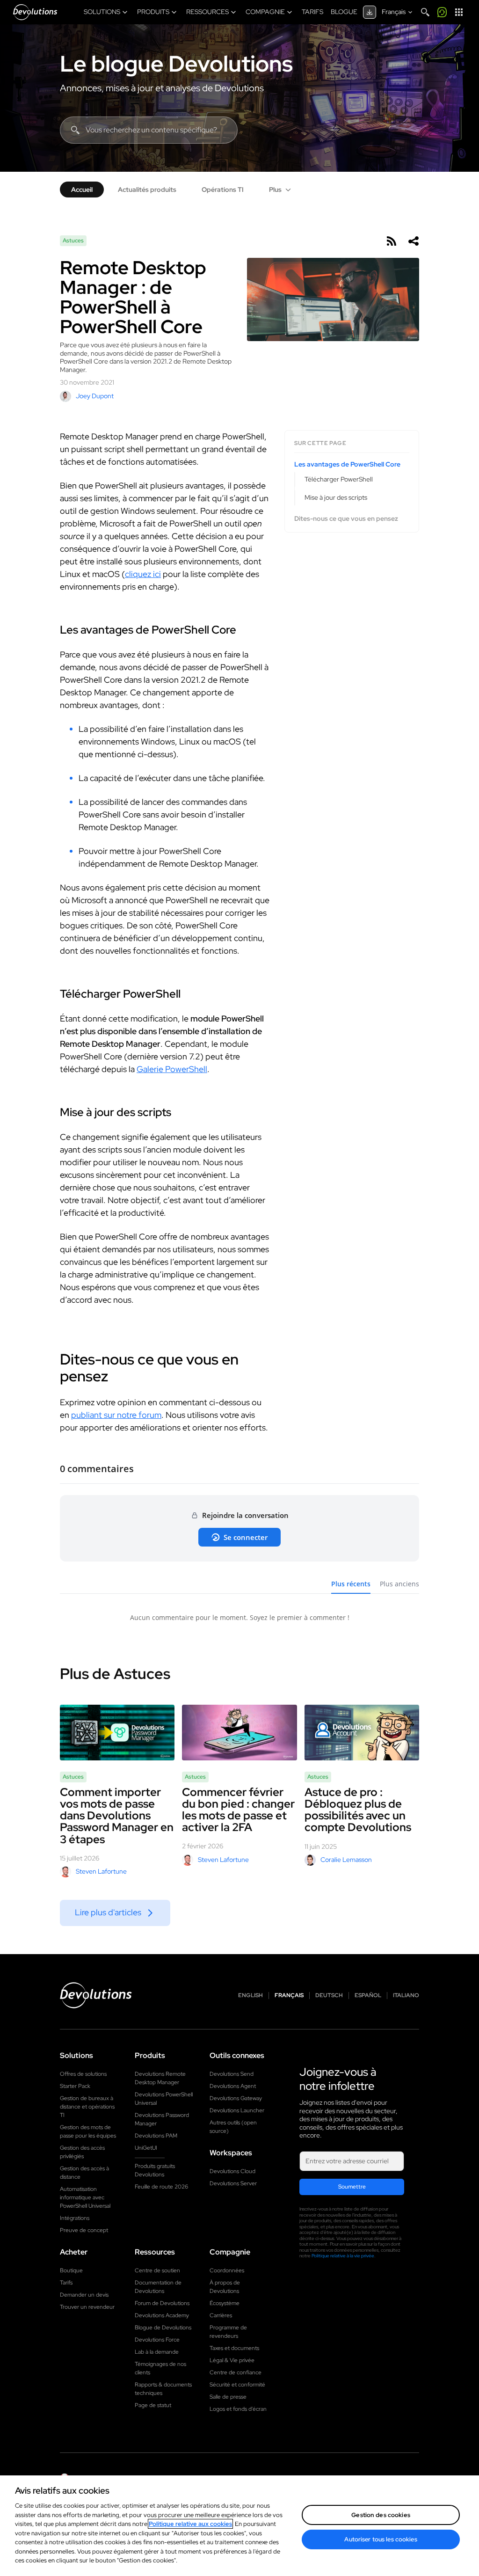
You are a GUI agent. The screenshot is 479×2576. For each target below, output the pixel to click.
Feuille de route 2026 (161, 2187)
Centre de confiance (236, 2372)
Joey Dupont (95, 396)
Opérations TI (223, 190)
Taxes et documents (234, 2348)
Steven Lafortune (101, 1871)
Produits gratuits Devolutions (155, 2170)
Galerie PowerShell (172, 1069)
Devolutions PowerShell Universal (164, 2099)
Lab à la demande (157, 2352)
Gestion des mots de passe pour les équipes (88, 2131)
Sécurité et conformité (237, 2385)
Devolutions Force (157, 2340)
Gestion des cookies (381, 2515)
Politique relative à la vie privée (343, 2256)
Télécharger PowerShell (339, 479)
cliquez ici (143, 574)
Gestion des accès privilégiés (82, 2152)
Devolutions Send (232, 2074)
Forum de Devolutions (162, 2303)
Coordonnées (227, 2270)
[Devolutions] (35, 12)
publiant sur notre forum (116, 1415)
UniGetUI (146, 2148)
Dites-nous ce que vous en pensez (346, 519)
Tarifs (66, 2283)
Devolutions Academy (162, 2315)
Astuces (73, 241)
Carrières (221, 2315)
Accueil (82, 190)
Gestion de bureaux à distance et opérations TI (87, 2107)
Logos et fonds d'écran (238, 2409)
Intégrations (75, 2218)
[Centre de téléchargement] (370, 12)
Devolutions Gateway (236, 2098)
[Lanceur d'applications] (459, 12)
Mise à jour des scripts (336, 497)
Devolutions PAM (156, 2136)
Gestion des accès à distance (84, 2173)
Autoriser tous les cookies (381, 2539)
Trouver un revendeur (87, 2307)
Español (368, 1996)
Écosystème (225, 2303)
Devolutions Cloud (232, 2171)
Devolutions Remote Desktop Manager (160, 2078)
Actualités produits (147, 190)
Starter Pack (75, 2086)
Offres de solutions (83, 2074)
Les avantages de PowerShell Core (347, 464)
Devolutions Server (233, 2183)
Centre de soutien (157, 2270)
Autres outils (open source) (233, 2127)
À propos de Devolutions (225, 2287)
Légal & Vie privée (232, 2360)
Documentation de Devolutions (158, 2287)
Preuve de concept (84, 2230)
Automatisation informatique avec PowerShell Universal (85, 2197)
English (250, 1996)
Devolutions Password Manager (162, 2119)
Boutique (71, 2270)
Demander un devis (84, 2295)
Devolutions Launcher (237, 2110)
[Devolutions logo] (96, 1995)
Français (289, 1996)
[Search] (425, 12)
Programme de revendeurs (228, 2332)
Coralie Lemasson (346, 1860)
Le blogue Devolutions (176, 64)
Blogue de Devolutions (163, 2328)
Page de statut (153, 2405)
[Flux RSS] (391, 241)
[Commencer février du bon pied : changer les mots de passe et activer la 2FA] (239, 1733)
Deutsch (329, 1996)
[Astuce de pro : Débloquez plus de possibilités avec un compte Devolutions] (362, 1733)
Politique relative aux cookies (190, 2524)
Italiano (406, 1996)
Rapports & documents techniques (163, 2389)
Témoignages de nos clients (160, 2368)
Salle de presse (228, 2397)
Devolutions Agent (233, 2086)
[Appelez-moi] (442, 12)
